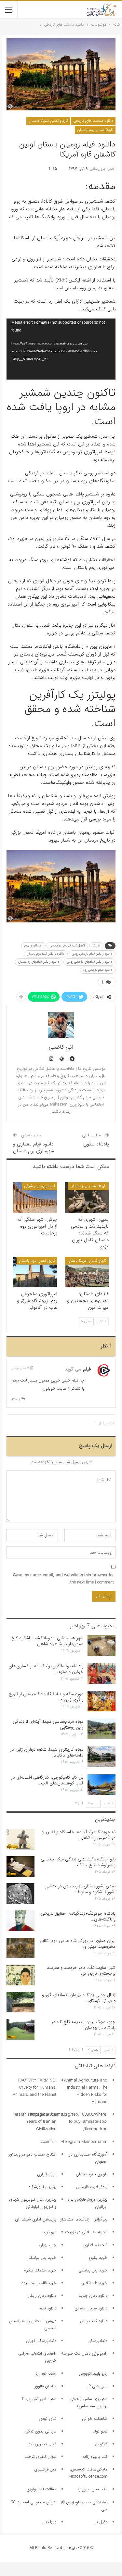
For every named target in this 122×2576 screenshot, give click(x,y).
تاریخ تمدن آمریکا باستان (48, 121)
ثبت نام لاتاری (95, 2245)
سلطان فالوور (46, 2386)
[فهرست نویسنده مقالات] (61, 1025)
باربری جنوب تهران (92, 2174)
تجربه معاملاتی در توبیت (86, 2232)
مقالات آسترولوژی (41, 2489)
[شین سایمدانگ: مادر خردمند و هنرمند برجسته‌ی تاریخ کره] (20, 1975)
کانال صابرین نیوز (42, 2444)
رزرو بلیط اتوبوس (93, 2374)
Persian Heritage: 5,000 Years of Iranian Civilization (34, 2122)
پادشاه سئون (96, 1144)
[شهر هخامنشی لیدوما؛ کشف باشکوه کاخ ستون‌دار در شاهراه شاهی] (102, 1645)
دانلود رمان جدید (93, 2296)
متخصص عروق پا (93, 2489)
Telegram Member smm (85, 2142)
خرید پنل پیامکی (42, 2258)
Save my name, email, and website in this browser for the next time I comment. (64, 1579)
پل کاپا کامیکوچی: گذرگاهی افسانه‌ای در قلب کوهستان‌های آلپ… (47, 1780)
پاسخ (16, 1399)
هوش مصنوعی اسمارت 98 (34, 2502)
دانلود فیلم (48, 2308)
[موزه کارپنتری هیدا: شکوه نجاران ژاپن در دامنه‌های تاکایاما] (102, 1757)
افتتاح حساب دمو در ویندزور (33, 2154)
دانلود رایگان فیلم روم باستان (46, 954)
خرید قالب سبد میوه (39, 2283)
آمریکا (96, 946)
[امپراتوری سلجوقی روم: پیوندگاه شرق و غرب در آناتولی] (35, 1272)
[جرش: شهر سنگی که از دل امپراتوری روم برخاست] (35, 1197)
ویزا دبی (49, 2522)
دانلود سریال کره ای (91, 2308)
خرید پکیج (98, 2258)
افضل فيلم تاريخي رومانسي (67, 946)
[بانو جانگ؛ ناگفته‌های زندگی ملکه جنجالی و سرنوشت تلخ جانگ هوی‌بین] (20, 1867)
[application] (61, 349)
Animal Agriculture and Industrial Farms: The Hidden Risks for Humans (86, 2091)
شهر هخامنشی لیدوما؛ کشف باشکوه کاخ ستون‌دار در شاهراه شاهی (47, 1641)
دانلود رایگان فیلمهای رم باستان (39, 962)
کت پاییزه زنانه (95, 2457)
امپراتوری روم (33, 946)
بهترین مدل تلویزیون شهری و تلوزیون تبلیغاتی (33, 2203)
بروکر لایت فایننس (92, 2187)
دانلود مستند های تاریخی (93, 121)
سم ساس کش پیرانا (39, 2399)
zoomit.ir (48, 2142)
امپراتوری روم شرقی (40, 1186)
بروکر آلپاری (47, 2174)
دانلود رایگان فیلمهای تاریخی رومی (89, 962)
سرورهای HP (96, 2386)
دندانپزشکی (97, 2341)
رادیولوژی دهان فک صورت (85, 2353)
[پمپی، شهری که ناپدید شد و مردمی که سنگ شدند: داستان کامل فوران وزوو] (87, 1197)
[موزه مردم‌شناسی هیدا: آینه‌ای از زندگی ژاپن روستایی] (102, 1729)
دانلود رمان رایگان (41, 2296)
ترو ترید (49, 2232)
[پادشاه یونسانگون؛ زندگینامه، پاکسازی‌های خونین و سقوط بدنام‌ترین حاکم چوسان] (102, 1673)
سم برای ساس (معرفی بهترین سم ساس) (88, 2402)
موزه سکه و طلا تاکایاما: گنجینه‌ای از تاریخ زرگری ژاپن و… (46, 1697)
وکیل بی (100, 2522)
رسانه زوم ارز (46, 2374)
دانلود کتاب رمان (94, 2321)
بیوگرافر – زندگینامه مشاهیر (84, 2219)
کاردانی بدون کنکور (41, 2431)
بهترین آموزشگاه (42, 2187)
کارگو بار (101, 2444)
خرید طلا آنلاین (94, 2283)
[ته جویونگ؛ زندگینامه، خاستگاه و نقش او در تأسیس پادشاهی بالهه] (20, 1839)
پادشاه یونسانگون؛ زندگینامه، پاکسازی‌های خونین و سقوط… (46, 1669)
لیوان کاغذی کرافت (41, 2457)
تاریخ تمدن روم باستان (95, 130)
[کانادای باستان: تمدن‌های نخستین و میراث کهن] (87, 1272)
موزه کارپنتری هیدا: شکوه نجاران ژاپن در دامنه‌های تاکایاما (47, 1752)
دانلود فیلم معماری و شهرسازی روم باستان (34, 1148)
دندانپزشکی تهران (41, 2341)
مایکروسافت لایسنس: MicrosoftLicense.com (88, 2473)
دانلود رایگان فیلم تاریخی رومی (92, 954)
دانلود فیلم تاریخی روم (98, 970)
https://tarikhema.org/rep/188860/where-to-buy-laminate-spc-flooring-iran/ (69, 2122)
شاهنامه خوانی (95, 2419)
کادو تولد (100, 2431)
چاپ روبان (47, 2245)
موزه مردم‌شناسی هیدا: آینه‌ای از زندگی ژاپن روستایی (48, 1724)
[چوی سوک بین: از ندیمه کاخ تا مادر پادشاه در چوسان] (20, 2029)
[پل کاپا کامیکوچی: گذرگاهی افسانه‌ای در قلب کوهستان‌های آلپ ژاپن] (102, 1785)
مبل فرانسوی (45, 2469)
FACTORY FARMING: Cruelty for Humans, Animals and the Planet (34, 2088)
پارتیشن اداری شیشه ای (36, 2219)
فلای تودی (47, 2419)
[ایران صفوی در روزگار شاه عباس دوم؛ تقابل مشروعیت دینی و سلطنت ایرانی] (20, 1948)
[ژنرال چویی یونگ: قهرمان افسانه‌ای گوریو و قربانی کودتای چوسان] (20, 2002)
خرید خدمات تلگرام (40, 2270)
